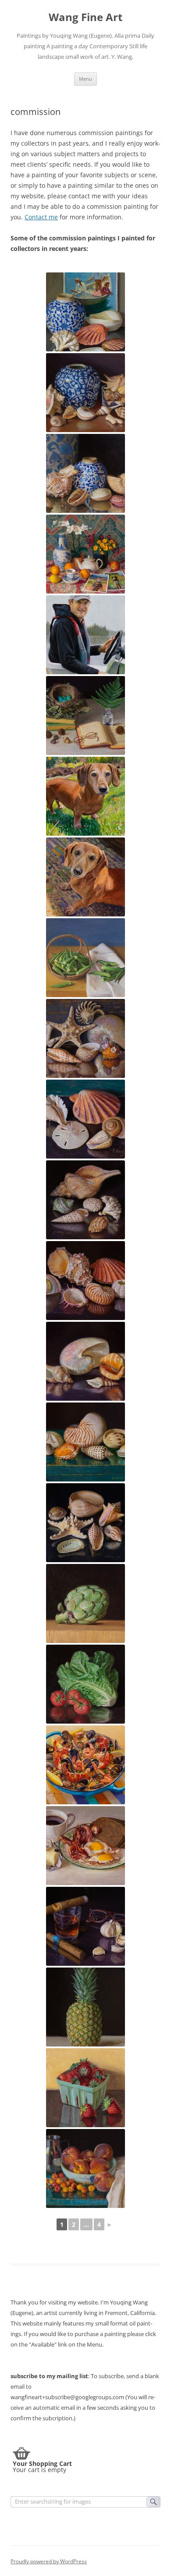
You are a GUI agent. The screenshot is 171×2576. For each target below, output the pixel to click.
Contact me (41, 217)
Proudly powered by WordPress (49, 2561)
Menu (85, 79)
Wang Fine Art (85, 17)
